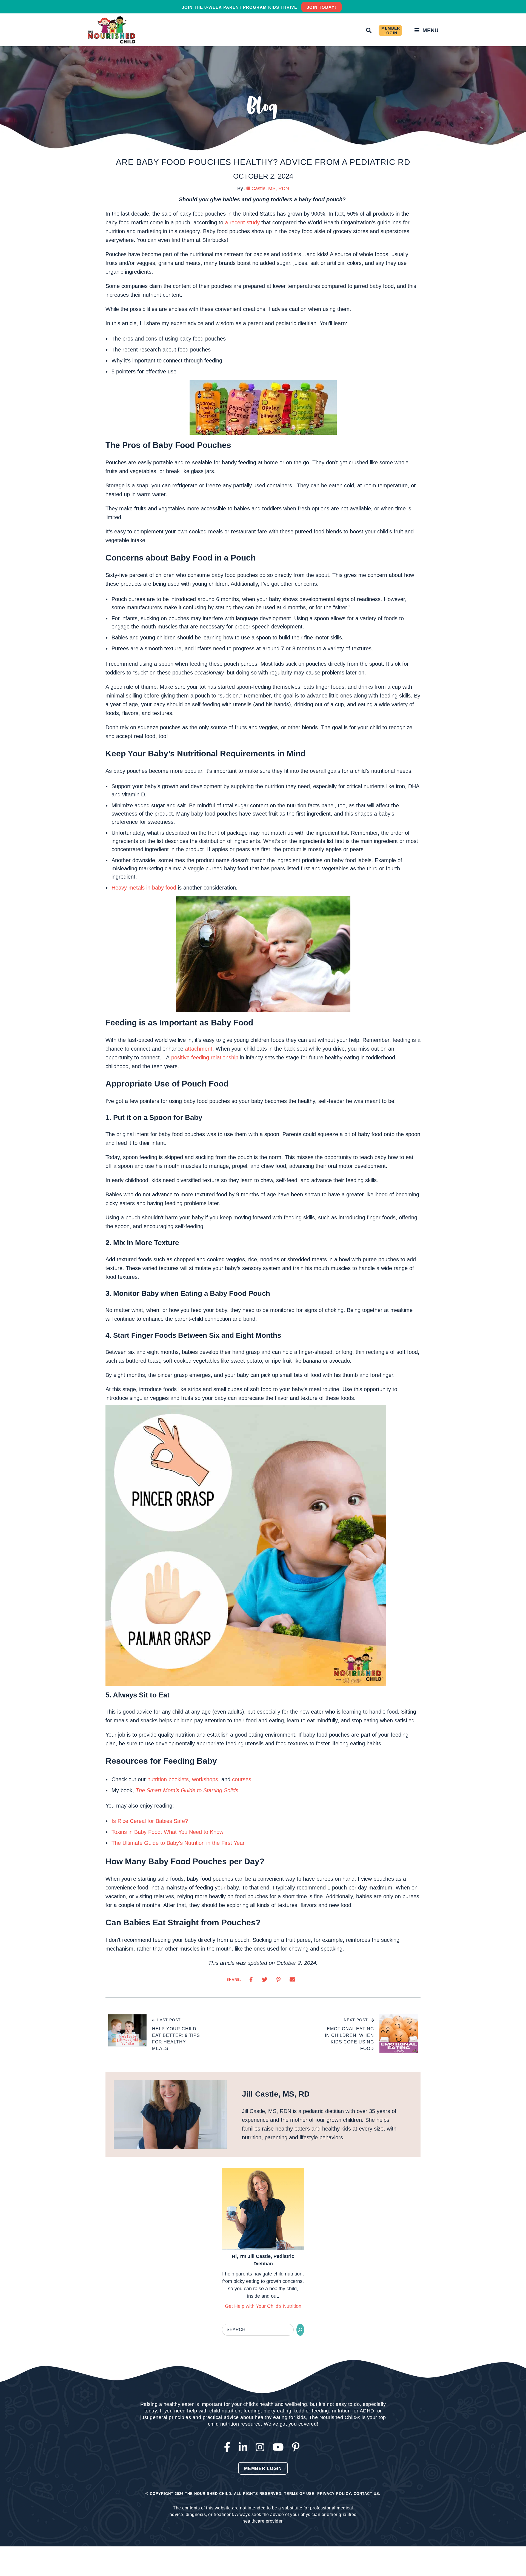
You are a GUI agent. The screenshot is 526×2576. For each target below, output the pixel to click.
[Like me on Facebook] (229, 2447)
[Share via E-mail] (292, 1980)
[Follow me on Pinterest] (297, 2447)
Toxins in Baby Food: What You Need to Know (167, 1832)
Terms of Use (299, 2494)
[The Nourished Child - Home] (112, 30)
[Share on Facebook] (251, 1980)
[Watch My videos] (280, 2447)
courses (242, 1779)
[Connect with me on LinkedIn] (244, 2447)
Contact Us (366, 2494)
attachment (199, 1049)
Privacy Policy (334, 2494)
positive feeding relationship (205, 1057)
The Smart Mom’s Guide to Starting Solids (187, 1790)
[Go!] (300, 2330)
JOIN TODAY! (321, 7)
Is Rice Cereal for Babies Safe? (150, 1821)
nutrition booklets (168, 1779)
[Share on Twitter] (265, 1980)
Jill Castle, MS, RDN (267, 188)
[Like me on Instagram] (261, 2447)
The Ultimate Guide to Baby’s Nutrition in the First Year (178, 1843)
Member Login (391, 31)
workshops (205, 1779)
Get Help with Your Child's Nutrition (263, 2306)
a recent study (242, 222)
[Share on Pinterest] (278, 1980)
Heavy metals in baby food (144, 888)
